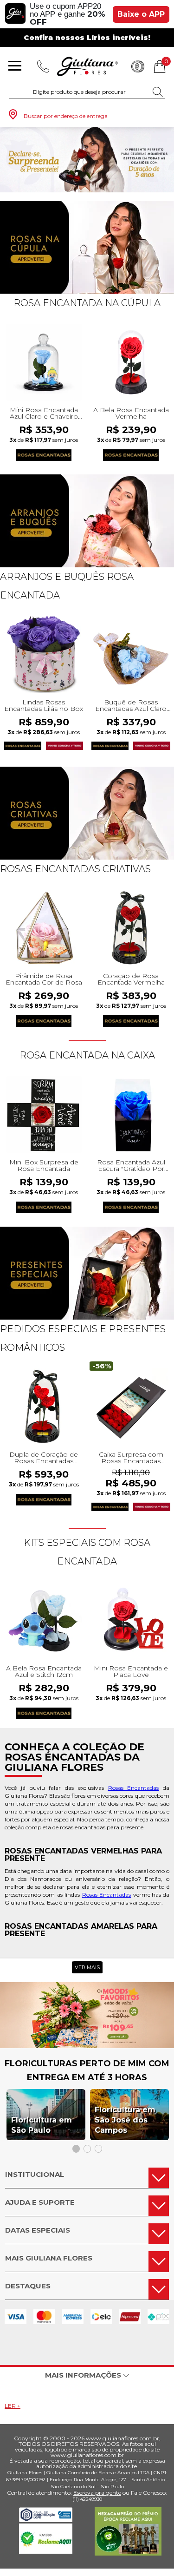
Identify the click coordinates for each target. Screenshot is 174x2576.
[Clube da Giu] (87, 2046)
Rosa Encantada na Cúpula (87, 303)
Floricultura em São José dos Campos (125, 2120)
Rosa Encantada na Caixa (87, 1055)
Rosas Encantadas (134, 1788)
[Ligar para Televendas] (43, 66)
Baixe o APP (141, 14)
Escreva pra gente (97, 2493)
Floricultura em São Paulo (42, 2125)
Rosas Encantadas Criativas (75, 869)
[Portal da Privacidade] (46, 2520)
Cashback (138, 66)
